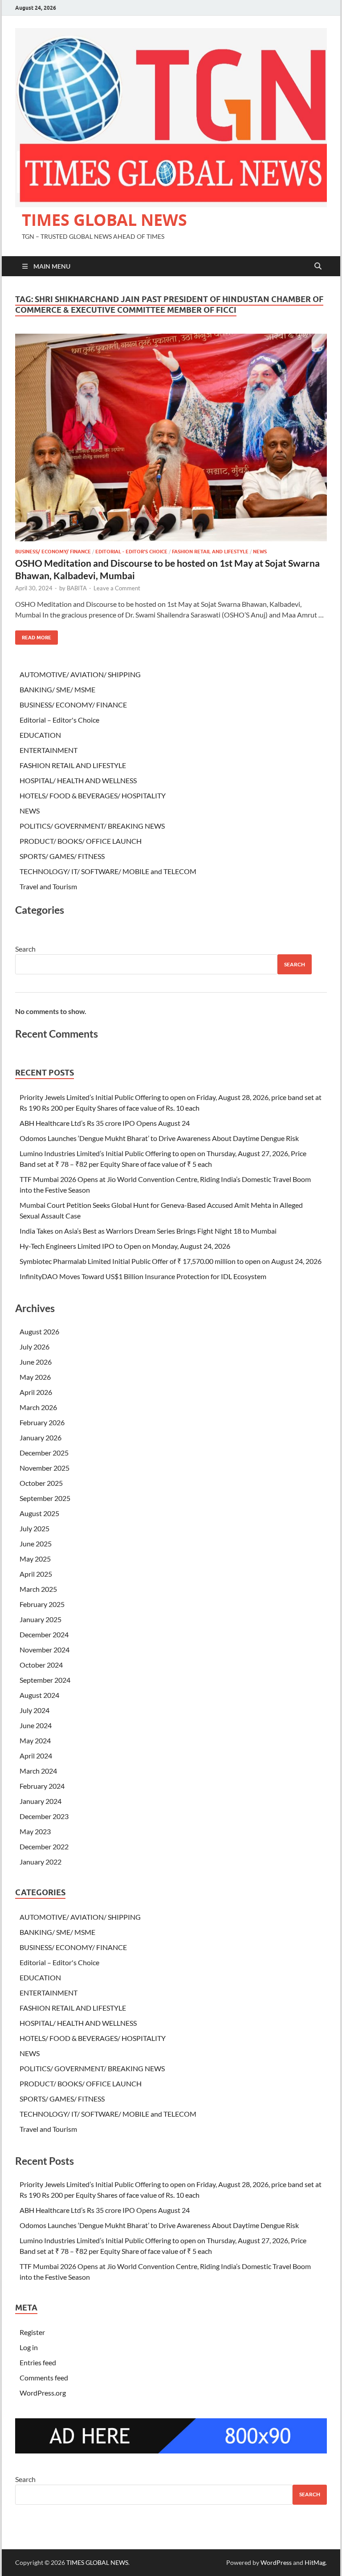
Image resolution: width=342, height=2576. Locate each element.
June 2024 (36, 1725)
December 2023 (44, 1816)
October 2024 (41, 1665)
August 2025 (39, 1513)
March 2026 (38, 1407)
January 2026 (41, 1437)
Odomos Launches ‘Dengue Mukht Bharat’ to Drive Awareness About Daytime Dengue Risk (159, 1138)
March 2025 (38, 1589)
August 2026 (39, 1331)
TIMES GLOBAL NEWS (104, 220)
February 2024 (42, 1786)
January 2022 (41, 1862)
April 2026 (36, 1392)
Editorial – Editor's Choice (59, 720)
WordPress (276, 2562)
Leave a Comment (117, 588)
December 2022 (44, 1846)
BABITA (77, 588)
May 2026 (35, 1377)
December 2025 (44, 1453)
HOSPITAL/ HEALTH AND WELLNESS (78, 780)
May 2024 (35, 1740)
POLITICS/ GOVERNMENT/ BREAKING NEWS (92, 826)
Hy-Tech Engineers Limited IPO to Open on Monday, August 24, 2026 (125, 1246)
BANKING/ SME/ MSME (57, 689)
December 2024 (44, 1634)
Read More (33, 636)
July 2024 (35, 1710)
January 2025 (41, 1619)
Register (32, 2332)
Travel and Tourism (48, 886)
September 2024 (45, 1680)
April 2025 (36, 1574)
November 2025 (45, 1468)
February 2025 (42, 1604)
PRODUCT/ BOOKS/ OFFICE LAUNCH (81, 841)
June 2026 (36, 1362)
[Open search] (318, 266)
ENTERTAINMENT (49, 750)
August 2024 (39, 1695)
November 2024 (45, 1650)
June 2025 (36, 1544)
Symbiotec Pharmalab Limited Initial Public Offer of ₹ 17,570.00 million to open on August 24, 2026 (171, 1261)
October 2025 (41, 1483)
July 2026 (35, 1347)
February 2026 (42, 1422)
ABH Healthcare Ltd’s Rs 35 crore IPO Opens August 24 (105, 1123)
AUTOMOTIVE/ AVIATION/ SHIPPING (80, 674)
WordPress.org (43, 2393)
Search (25, 949)
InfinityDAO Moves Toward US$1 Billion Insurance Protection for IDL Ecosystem (143, 1276)
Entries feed (38, 2362)
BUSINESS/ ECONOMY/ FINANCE (53, 552)
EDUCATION (40, 735)
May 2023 (35, 1831)
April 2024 (36, 1756)
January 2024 (41, 1801)
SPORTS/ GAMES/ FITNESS (62, 856)
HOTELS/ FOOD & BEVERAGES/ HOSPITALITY (93, 795)
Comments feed (44, 2378)
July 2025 (35, 1528)
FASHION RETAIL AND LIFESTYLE (210, 552)
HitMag (315, 2562)
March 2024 (38, 1771)
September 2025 (45, 1498)
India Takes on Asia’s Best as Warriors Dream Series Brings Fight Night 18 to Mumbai (148, 1231)
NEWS (260, 552)
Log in (29, 2347)
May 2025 (35, 1559)
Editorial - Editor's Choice (131, 552)
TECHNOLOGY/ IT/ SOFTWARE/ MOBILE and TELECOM (108, 871)
